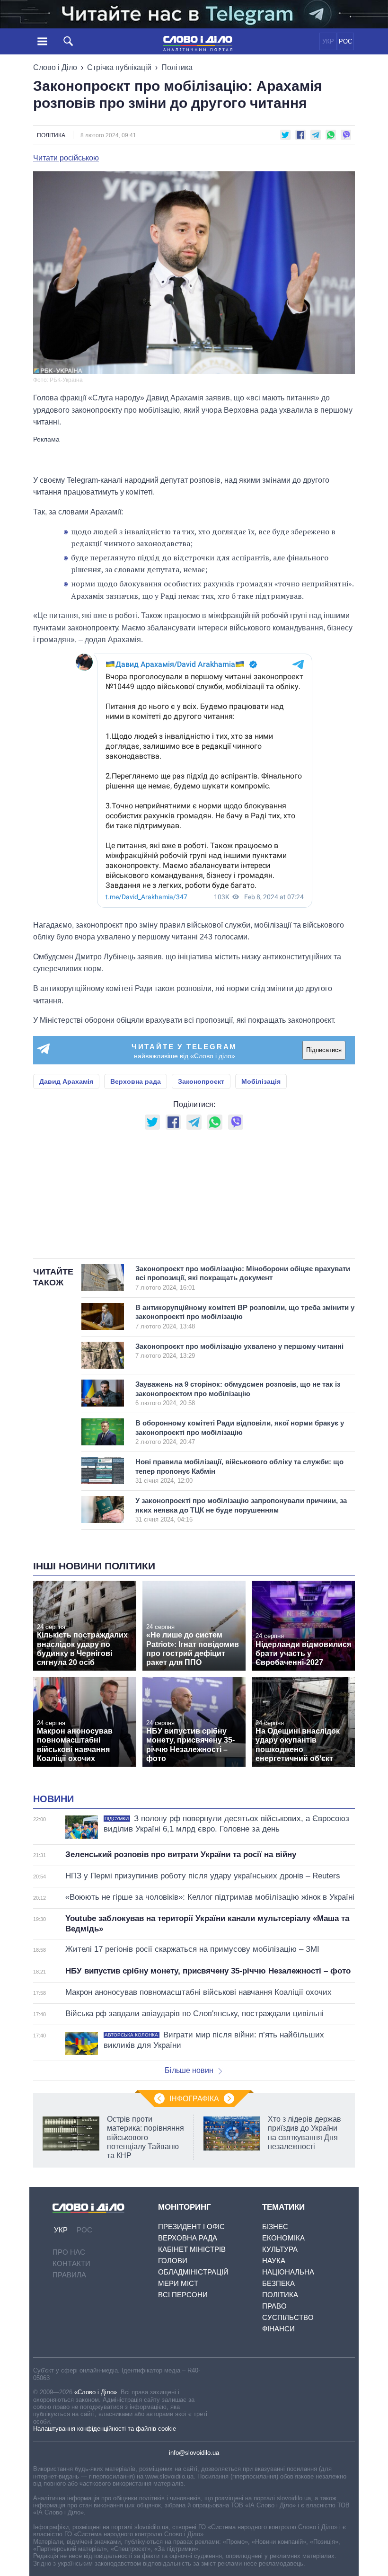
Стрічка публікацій (119, 67)
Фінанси (278, 2329)
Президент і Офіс (191, 2226)
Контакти (71, 2263)
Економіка (283, 2238)
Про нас (69, 2252)
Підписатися (324, 1050)
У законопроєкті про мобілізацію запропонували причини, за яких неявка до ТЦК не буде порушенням (241, 1510)
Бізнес (275, 2226)
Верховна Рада (188, 2238)
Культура (280, 2249)
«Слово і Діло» (96, 2392)
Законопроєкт (201, 1081)
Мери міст (178, 2283)
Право (274, 2306)
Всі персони (183, 2295)
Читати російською (66, 158)
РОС (345, 41)
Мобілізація (261, 1081)
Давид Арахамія (66, 1081)
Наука (274, 2261)
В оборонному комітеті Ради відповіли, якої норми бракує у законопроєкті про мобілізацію (240, 1432)
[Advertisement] (194, 455)
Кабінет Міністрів (192, 2249)
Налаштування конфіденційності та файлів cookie (105, 2429)
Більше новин (189, 2070)
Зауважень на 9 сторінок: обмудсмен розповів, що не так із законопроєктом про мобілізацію (238, 1393)
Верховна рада (136, 1081)
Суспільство (288, 2317)
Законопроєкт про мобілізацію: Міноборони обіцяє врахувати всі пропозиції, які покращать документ (243, 1278)
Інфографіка (194, 2099)
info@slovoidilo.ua (194, 2453)
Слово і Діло (55, 67)
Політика (177, 67)
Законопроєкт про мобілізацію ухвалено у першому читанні (239, 1351)
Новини (53, 1799)
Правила (69, 2275)
